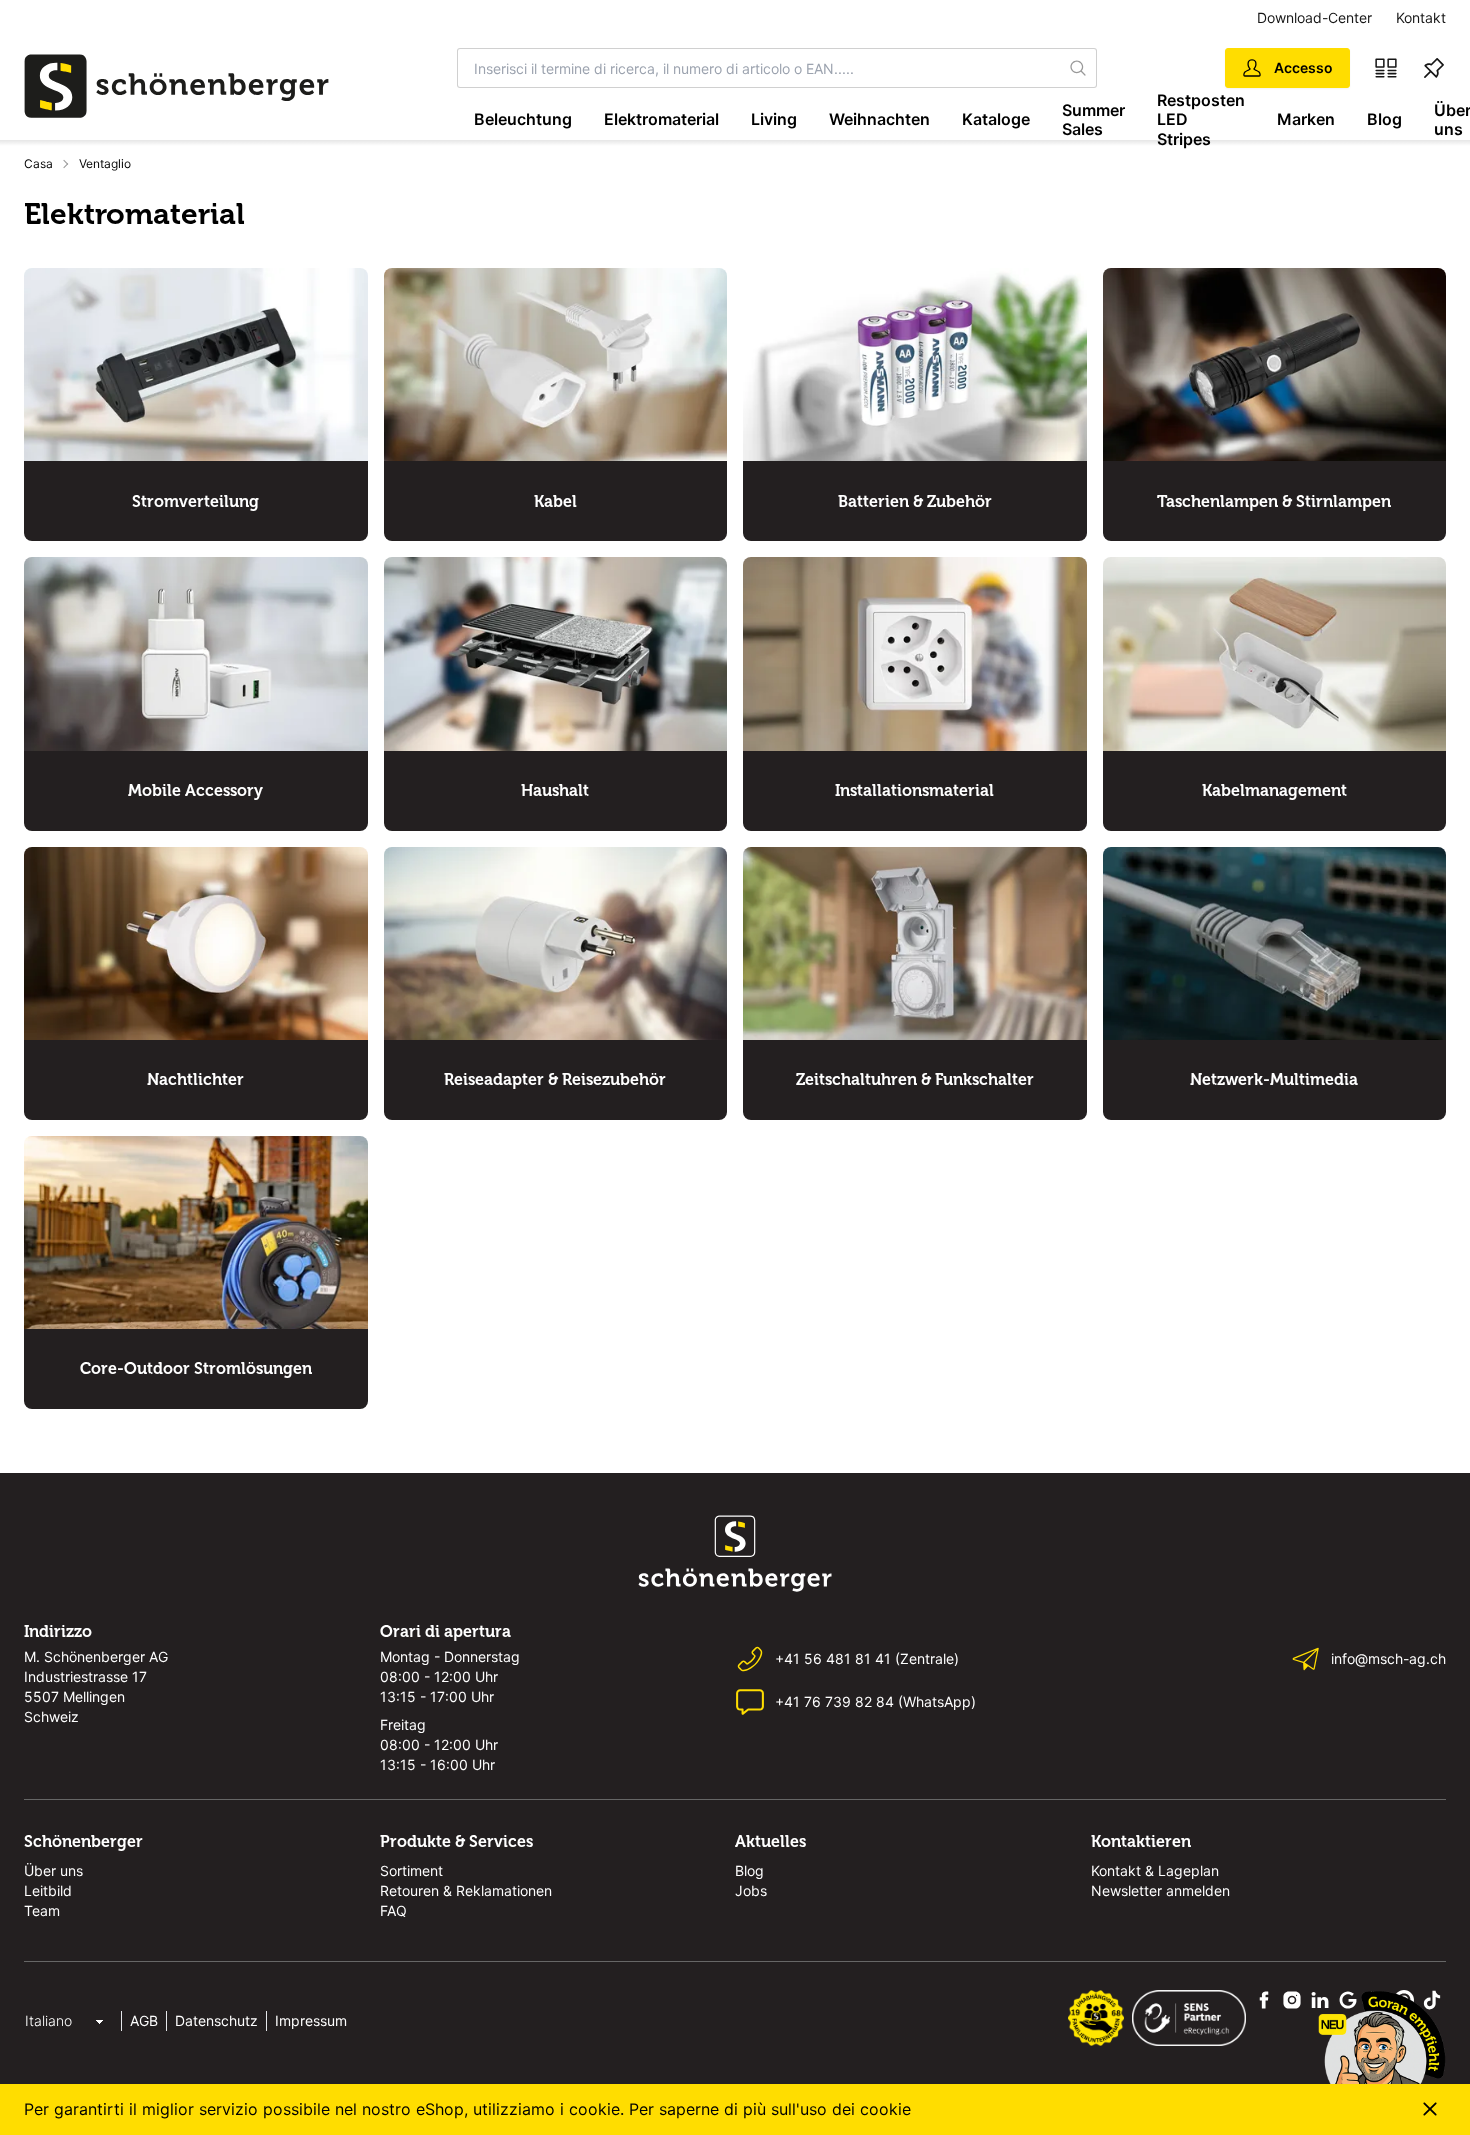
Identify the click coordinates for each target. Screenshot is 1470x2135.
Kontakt (1421, 17)
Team (42, 1910)
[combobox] (759, 68)
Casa (38, 163)
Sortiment (411, 1870)
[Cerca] (1078, 68)
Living (774, 119)
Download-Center (1314, 17)
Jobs (751, 1890)
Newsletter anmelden (1160, 1890)
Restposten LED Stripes (1201, 120)
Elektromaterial (661, 119)
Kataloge (996, 119)
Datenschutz (216, 2020)
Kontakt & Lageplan (1155, 1870)
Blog (1384, 119)
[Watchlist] (1434, 68)
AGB (144, 2020)
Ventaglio (105, 163)
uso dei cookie (855, 2109)
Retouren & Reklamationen (466, 1890)
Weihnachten (879, 119)
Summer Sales (1093, 119)
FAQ (393, 1910)
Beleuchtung (523, 119)
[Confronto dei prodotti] (1386, 68)
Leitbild (48, 1890)
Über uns (53, 1870)
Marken (1306, 119)
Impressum (311, 2020)
